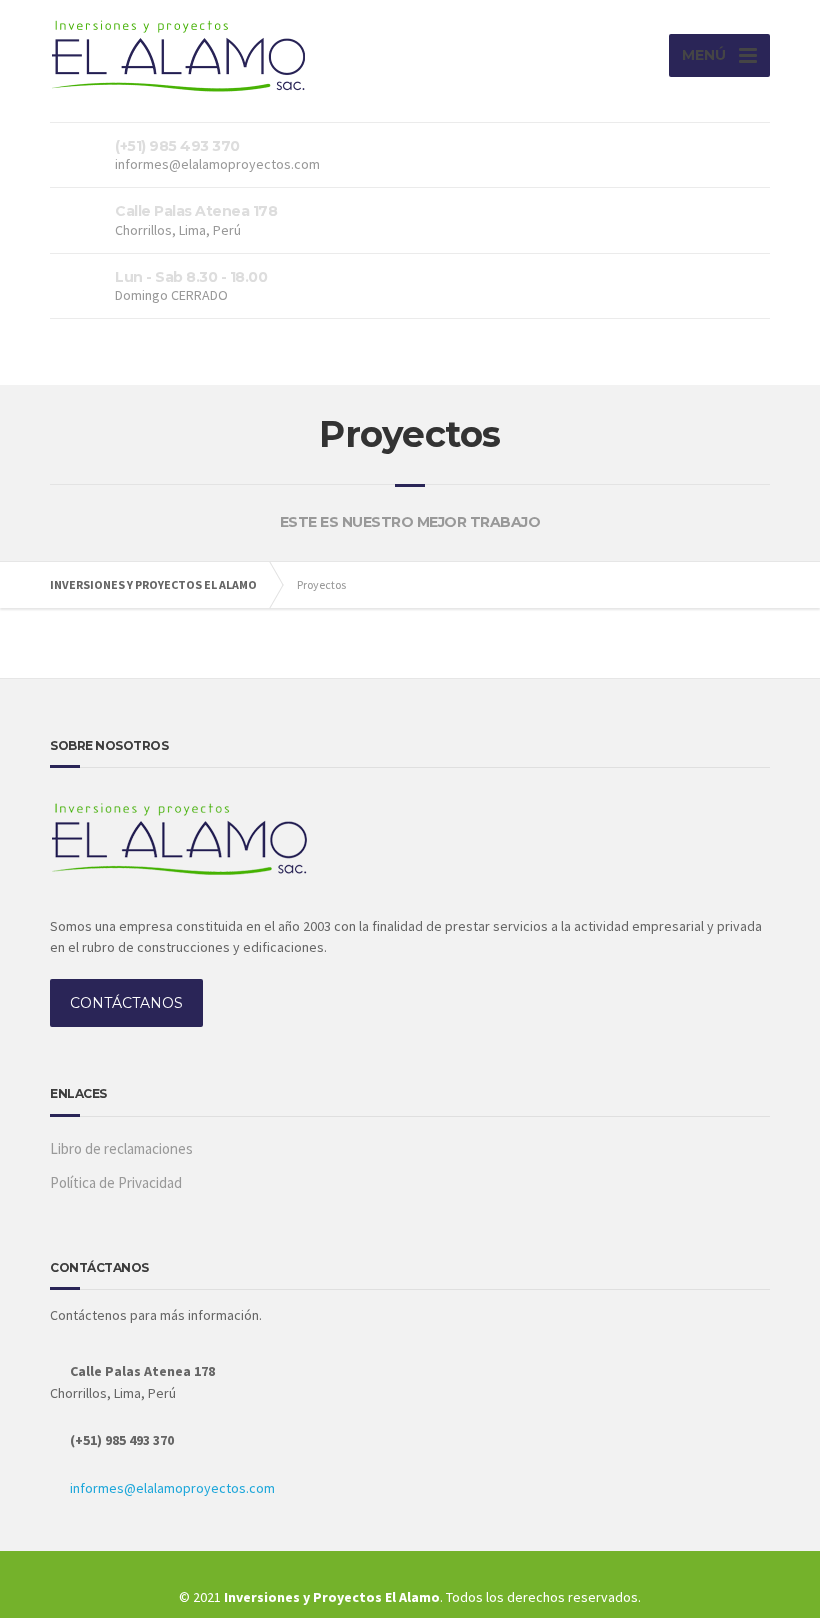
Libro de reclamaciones (121, 1148)
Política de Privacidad (116, 1182)
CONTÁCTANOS (126, 1003)
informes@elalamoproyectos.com (172, 1488)
